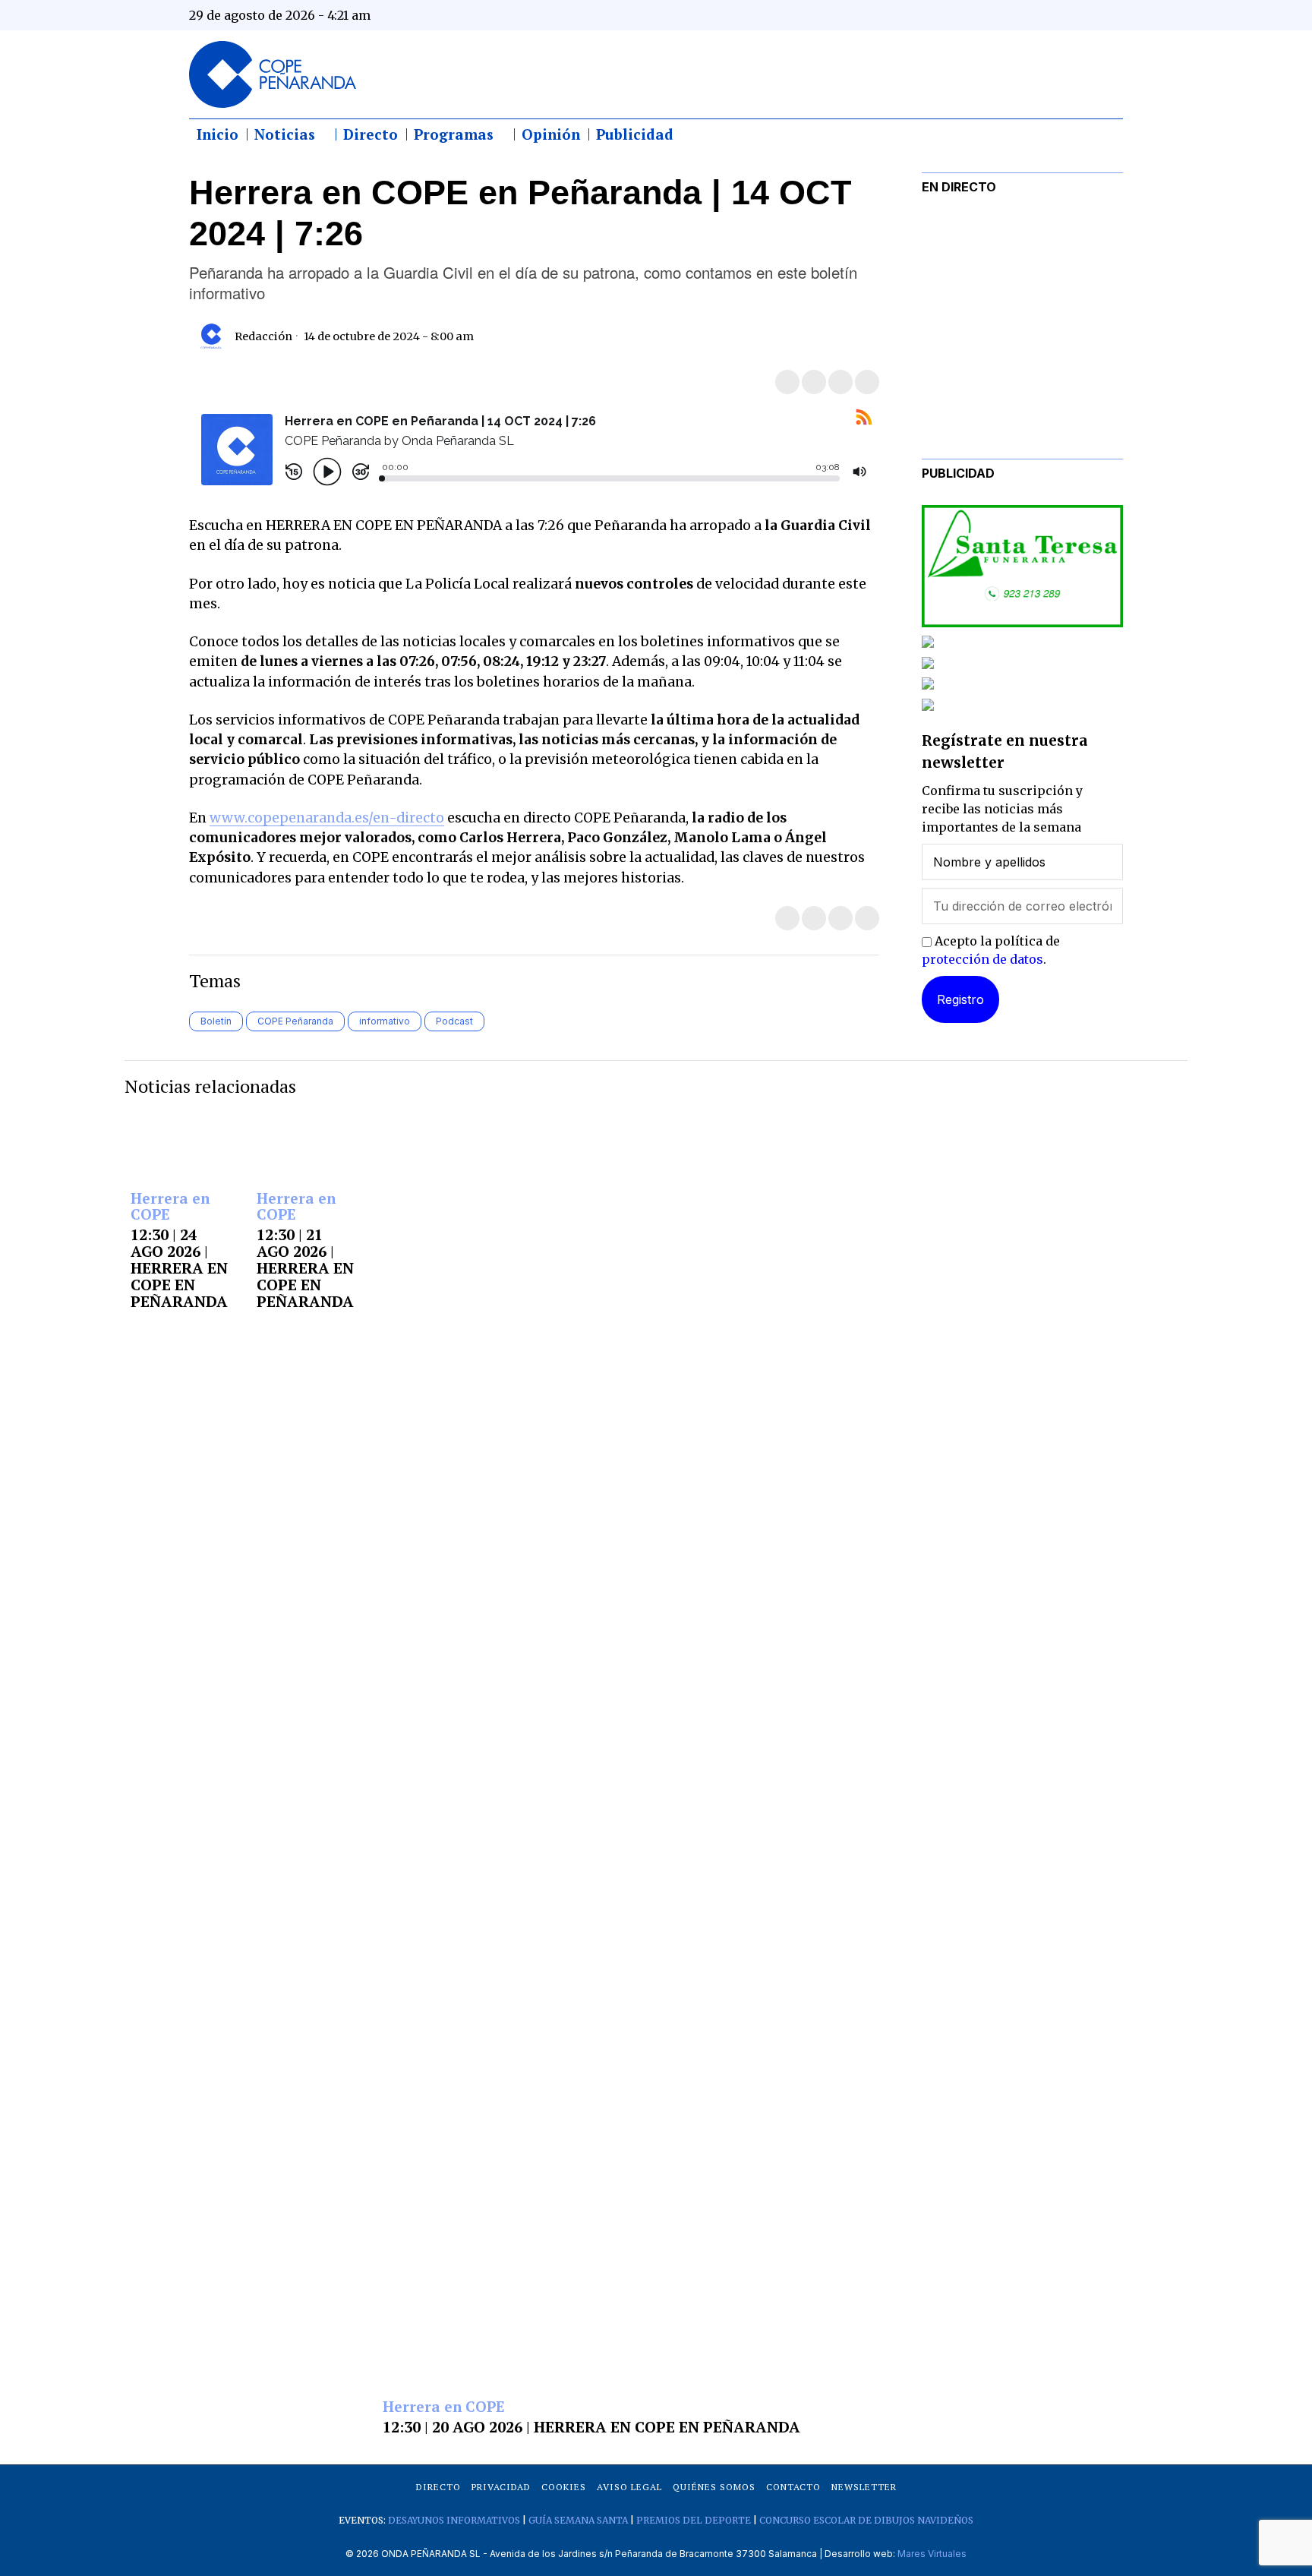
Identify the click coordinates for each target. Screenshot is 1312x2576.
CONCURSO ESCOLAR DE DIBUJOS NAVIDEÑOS (866, 2520)
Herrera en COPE (170, 1207)
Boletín (216, 1021)
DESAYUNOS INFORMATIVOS (454, 2520)
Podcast (454, 1021)
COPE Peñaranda (295, 1021)
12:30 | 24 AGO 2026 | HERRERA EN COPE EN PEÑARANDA (179, 1268)
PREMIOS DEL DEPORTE (694, 2520)
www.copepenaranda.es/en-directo (327, 818)
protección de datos (982, 959)
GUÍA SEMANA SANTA (578, 2520)
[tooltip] (961, 15)
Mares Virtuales (932, 2554)
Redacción (263, 336)
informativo (385, 1021)
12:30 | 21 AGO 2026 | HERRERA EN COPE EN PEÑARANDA (305, 1268)
